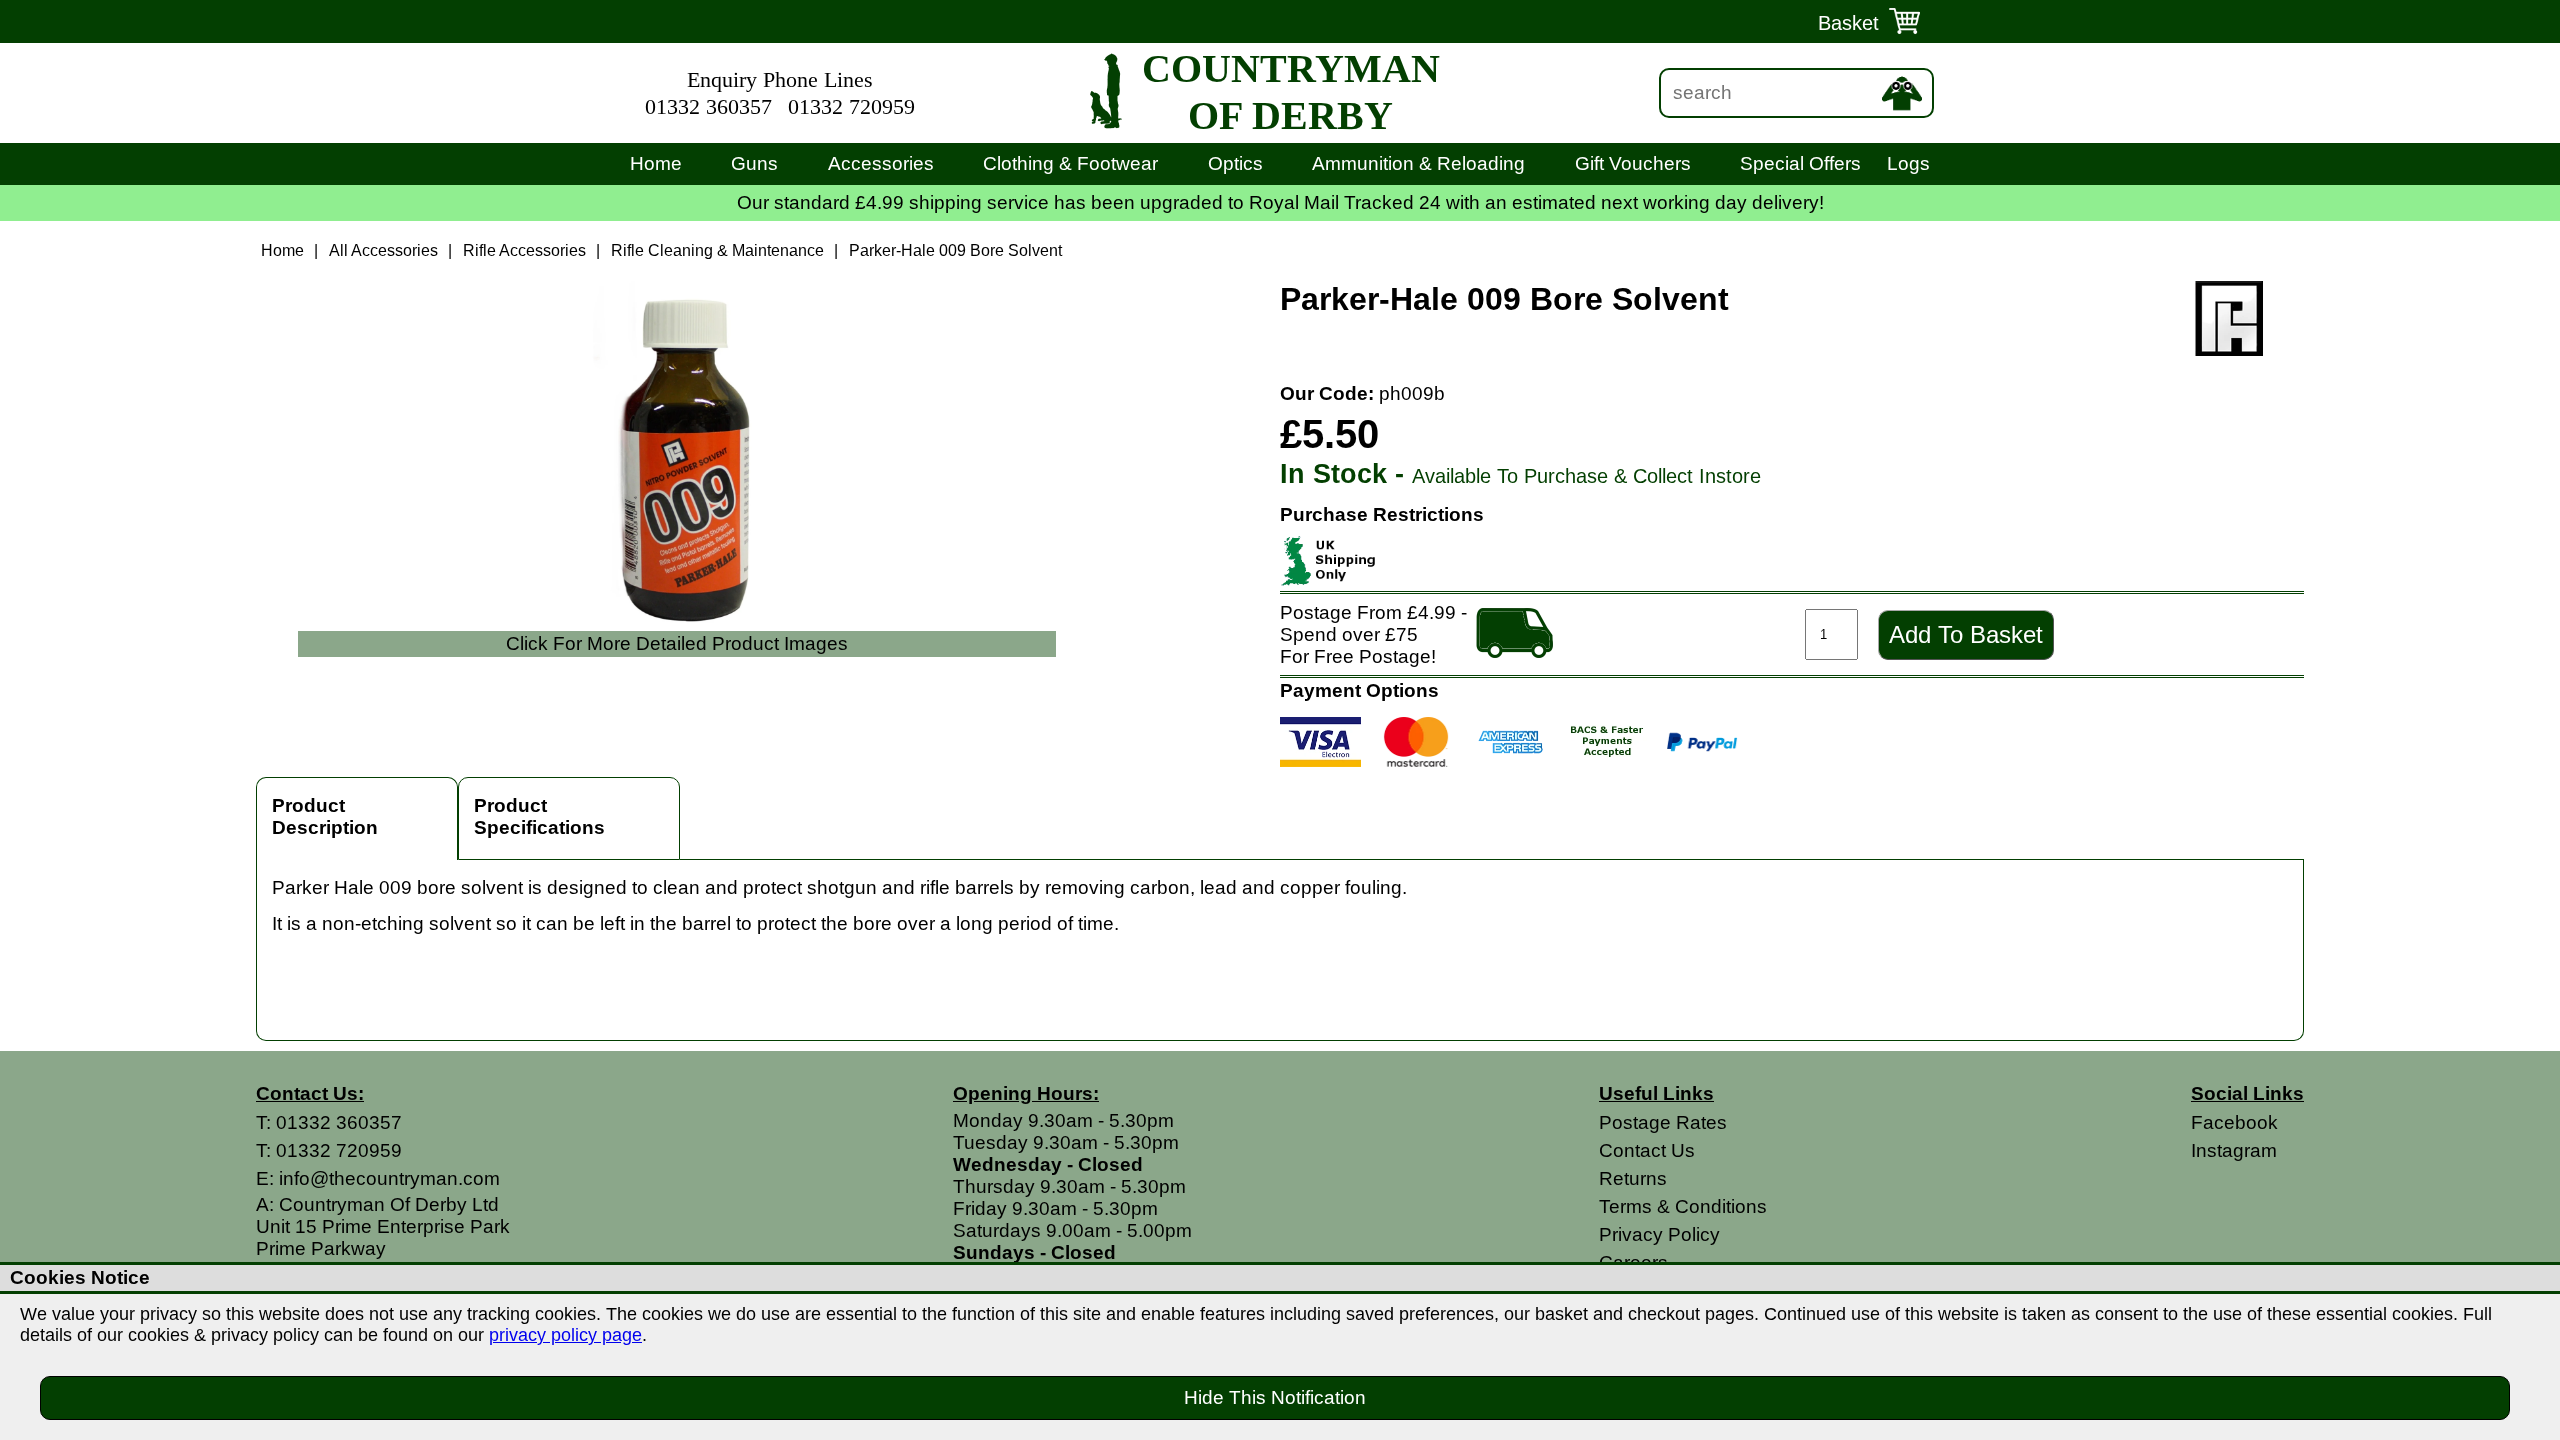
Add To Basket (1966, 634)
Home (656, 163)
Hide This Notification (1275, 1397)
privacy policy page (565, 1335)
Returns (1633, 1178)
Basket (1848, 23)
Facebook (2234, 1122)
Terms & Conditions (1683, 1206)
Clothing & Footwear (1070, 163)
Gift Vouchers (1633, 163)
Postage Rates (1663, 1122)
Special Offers (1800, 163)
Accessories (881, 163)
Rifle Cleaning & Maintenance (717, 250)
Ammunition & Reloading (1418, 163)
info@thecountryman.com (389, 1178)
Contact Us (1647, 1150)
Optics (1235, 163)
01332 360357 (708, 107)
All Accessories (383, 250)
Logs (1908, 163)
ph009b (1412, 393)
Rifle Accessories (524, 250)
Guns (754, 163)
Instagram (2234, 1150)
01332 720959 (851, 107)
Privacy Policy (1659, 1234)
